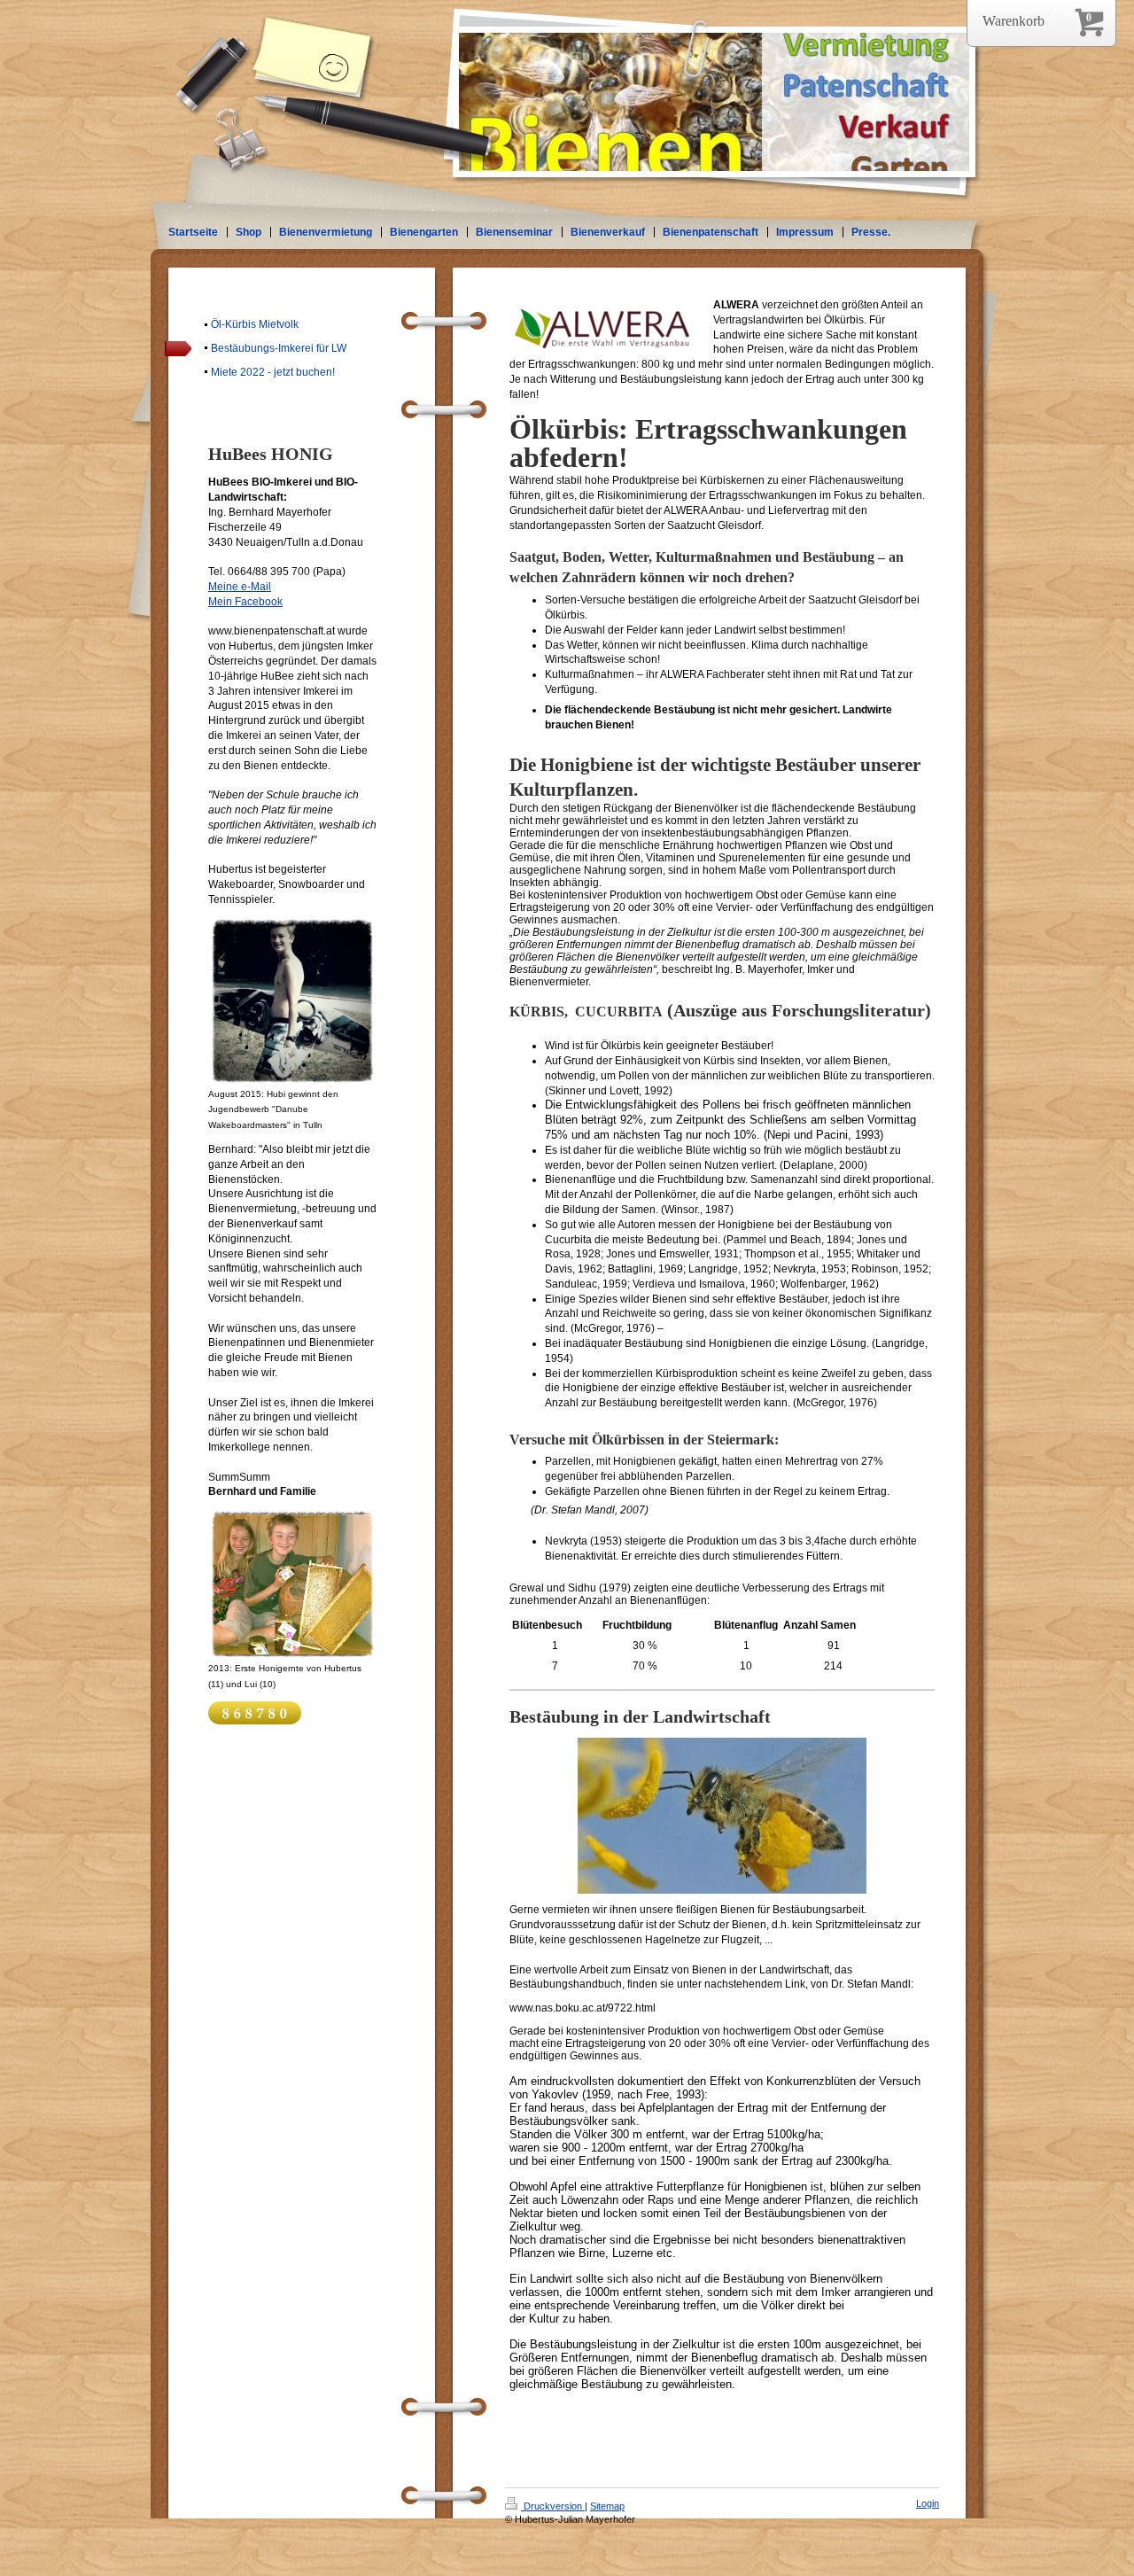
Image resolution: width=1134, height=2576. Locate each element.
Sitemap (607, 2506)
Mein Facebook (245, 602)
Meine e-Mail (240, 587)
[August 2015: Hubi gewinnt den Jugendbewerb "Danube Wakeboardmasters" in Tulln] (292, 1001)
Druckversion (553, 2506)
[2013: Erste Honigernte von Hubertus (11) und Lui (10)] (292, 1584)
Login (928, 2503)
